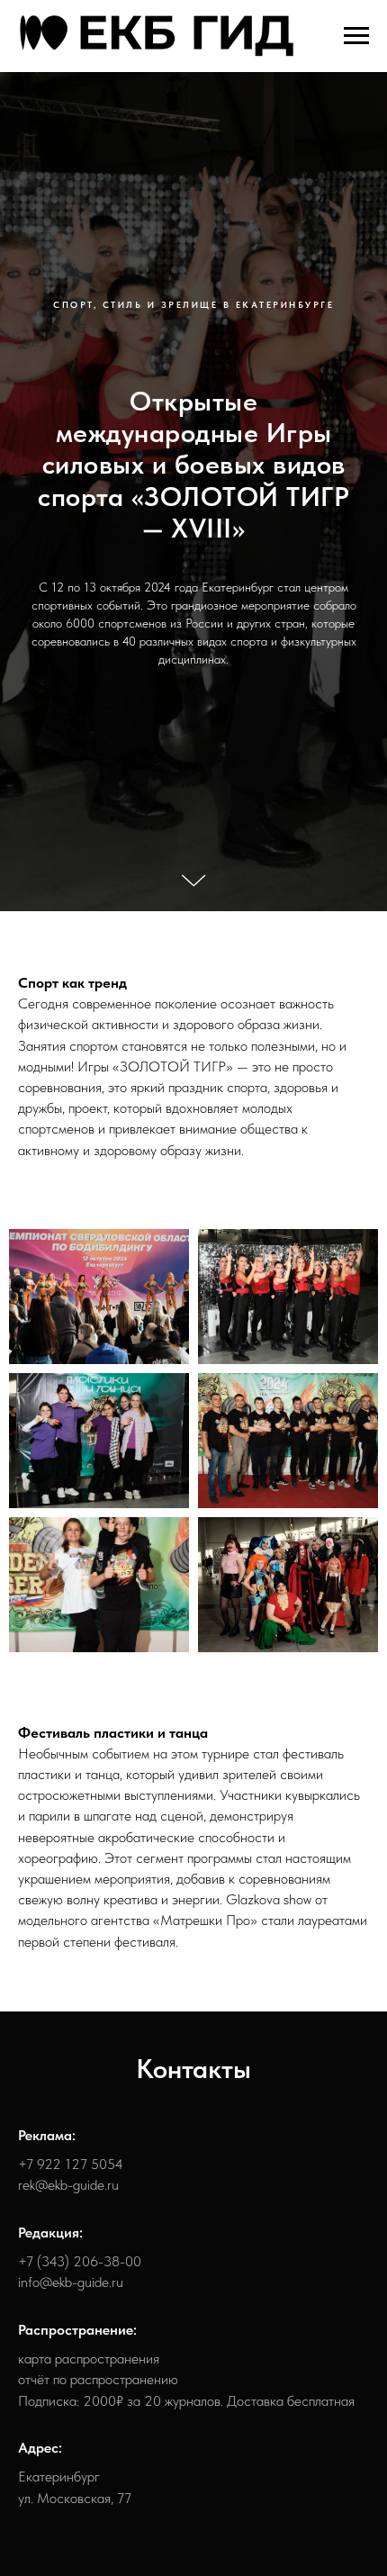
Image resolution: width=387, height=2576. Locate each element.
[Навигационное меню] (356, 36)
